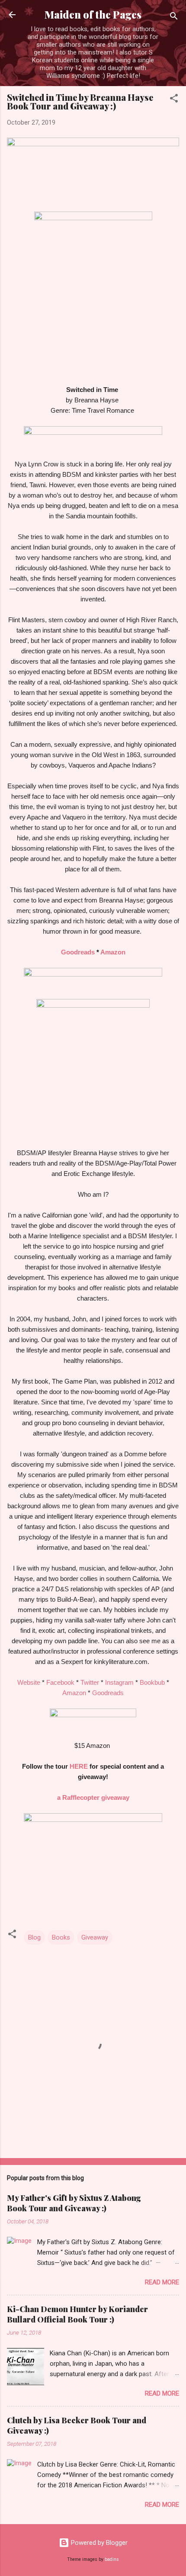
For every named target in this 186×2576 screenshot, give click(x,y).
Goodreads (78, 952)
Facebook (60, 1682)
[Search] (174, 18)
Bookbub (152, 1682)
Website (29, 1682)
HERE (79, 1766)
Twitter (90, 1682)
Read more (162, 2282)
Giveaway (95, 1937)
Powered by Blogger (98, 2543)
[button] (174, 100)
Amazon (113, 952)
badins (112, 2559)
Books (61, 1937)
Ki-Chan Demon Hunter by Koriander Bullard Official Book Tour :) (77, 2314)
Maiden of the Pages (93, 14)
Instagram (119, 1682)
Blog (34, 1937)
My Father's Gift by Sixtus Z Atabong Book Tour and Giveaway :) (74, 2203)
